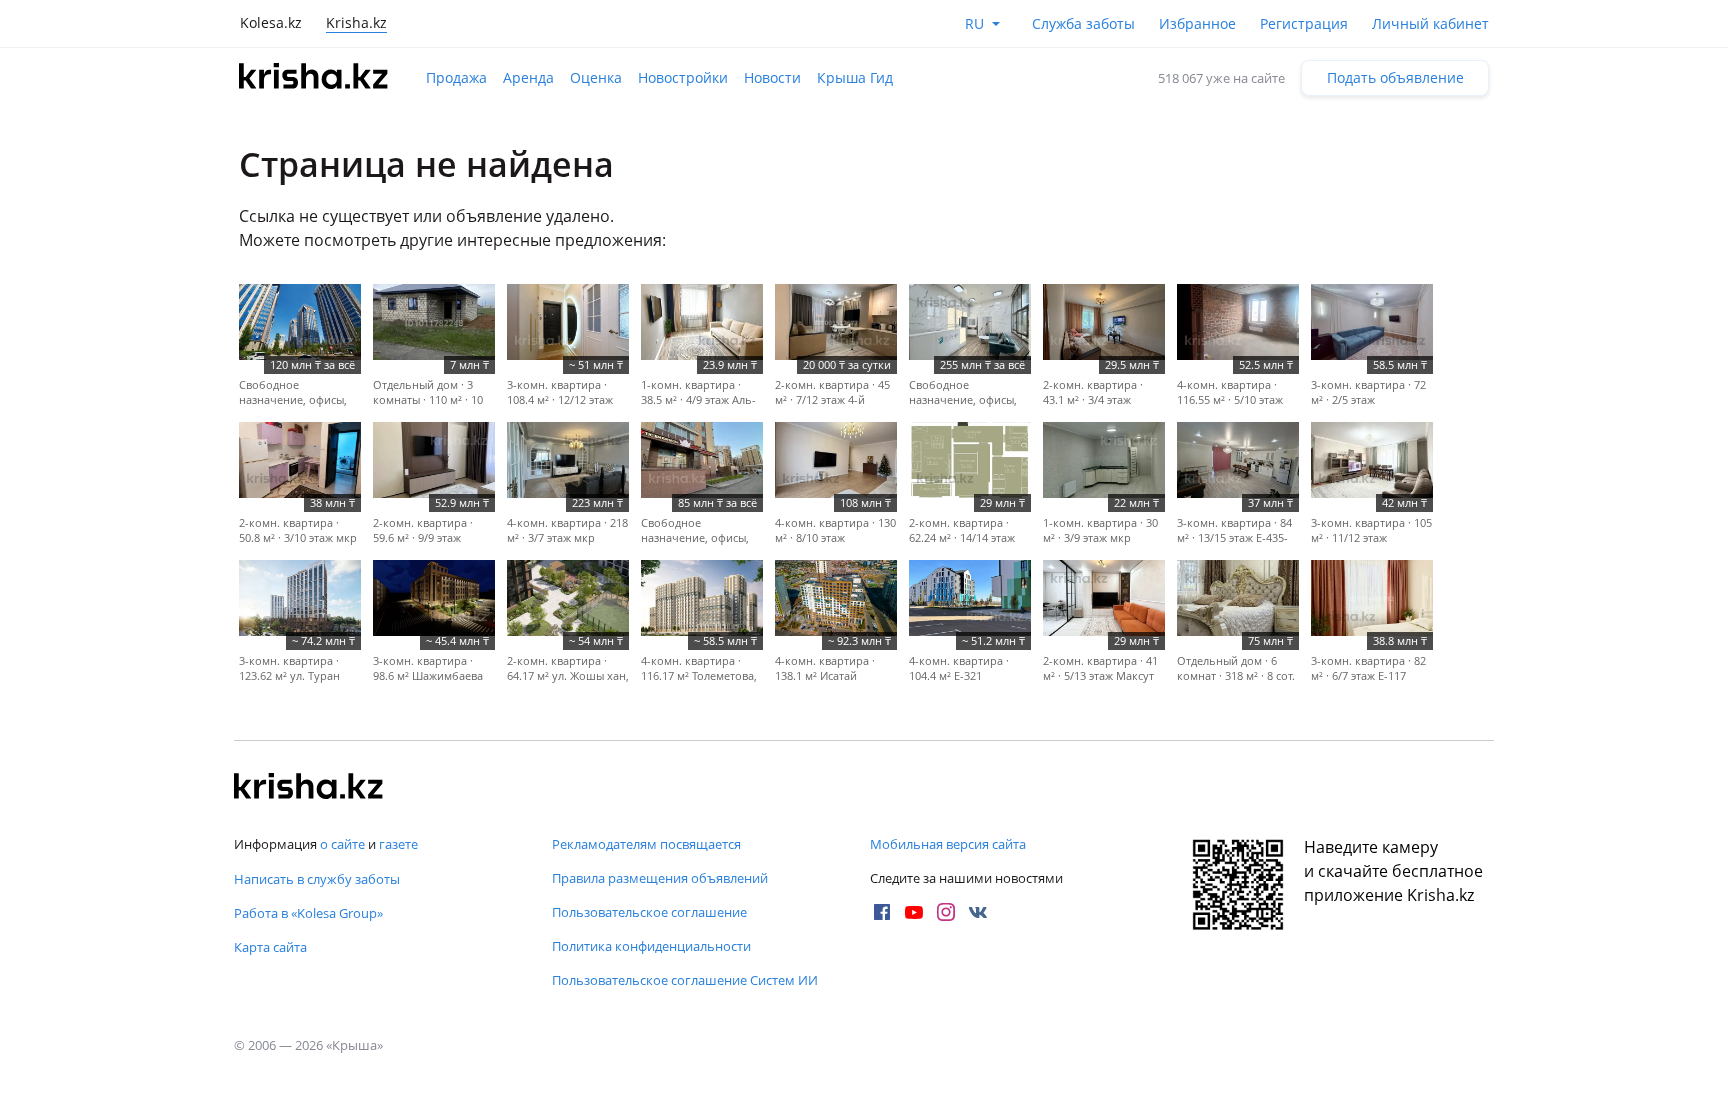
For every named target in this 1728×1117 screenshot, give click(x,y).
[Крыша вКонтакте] (978, 912)
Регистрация (1304, 23)
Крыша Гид (855, 77)
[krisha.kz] (309, 788)
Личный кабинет (1430, 23)
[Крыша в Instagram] (946, 912)
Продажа (456, 77)
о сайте (342, 844)
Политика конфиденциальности (651, 946)
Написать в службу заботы (317, 879)
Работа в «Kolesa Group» (308, 913)
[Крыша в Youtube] (914, 912)
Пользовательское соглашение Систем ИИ (685, 980)
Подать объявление (1395, 77)
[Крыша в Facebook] (882, 912)
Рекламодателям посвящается (646, 844)
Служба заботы (1083, 23)
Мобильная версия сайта (948, 844)
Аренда (528, 77)
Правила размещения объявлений (660, 878)
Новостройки (683, 77)
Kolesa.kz (271, 22)
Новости (772, 77)
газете (398, 844)
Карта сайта (270, 947)
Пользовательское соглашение (649, 912)
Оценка (596, 77)
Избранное (1197, 23)
